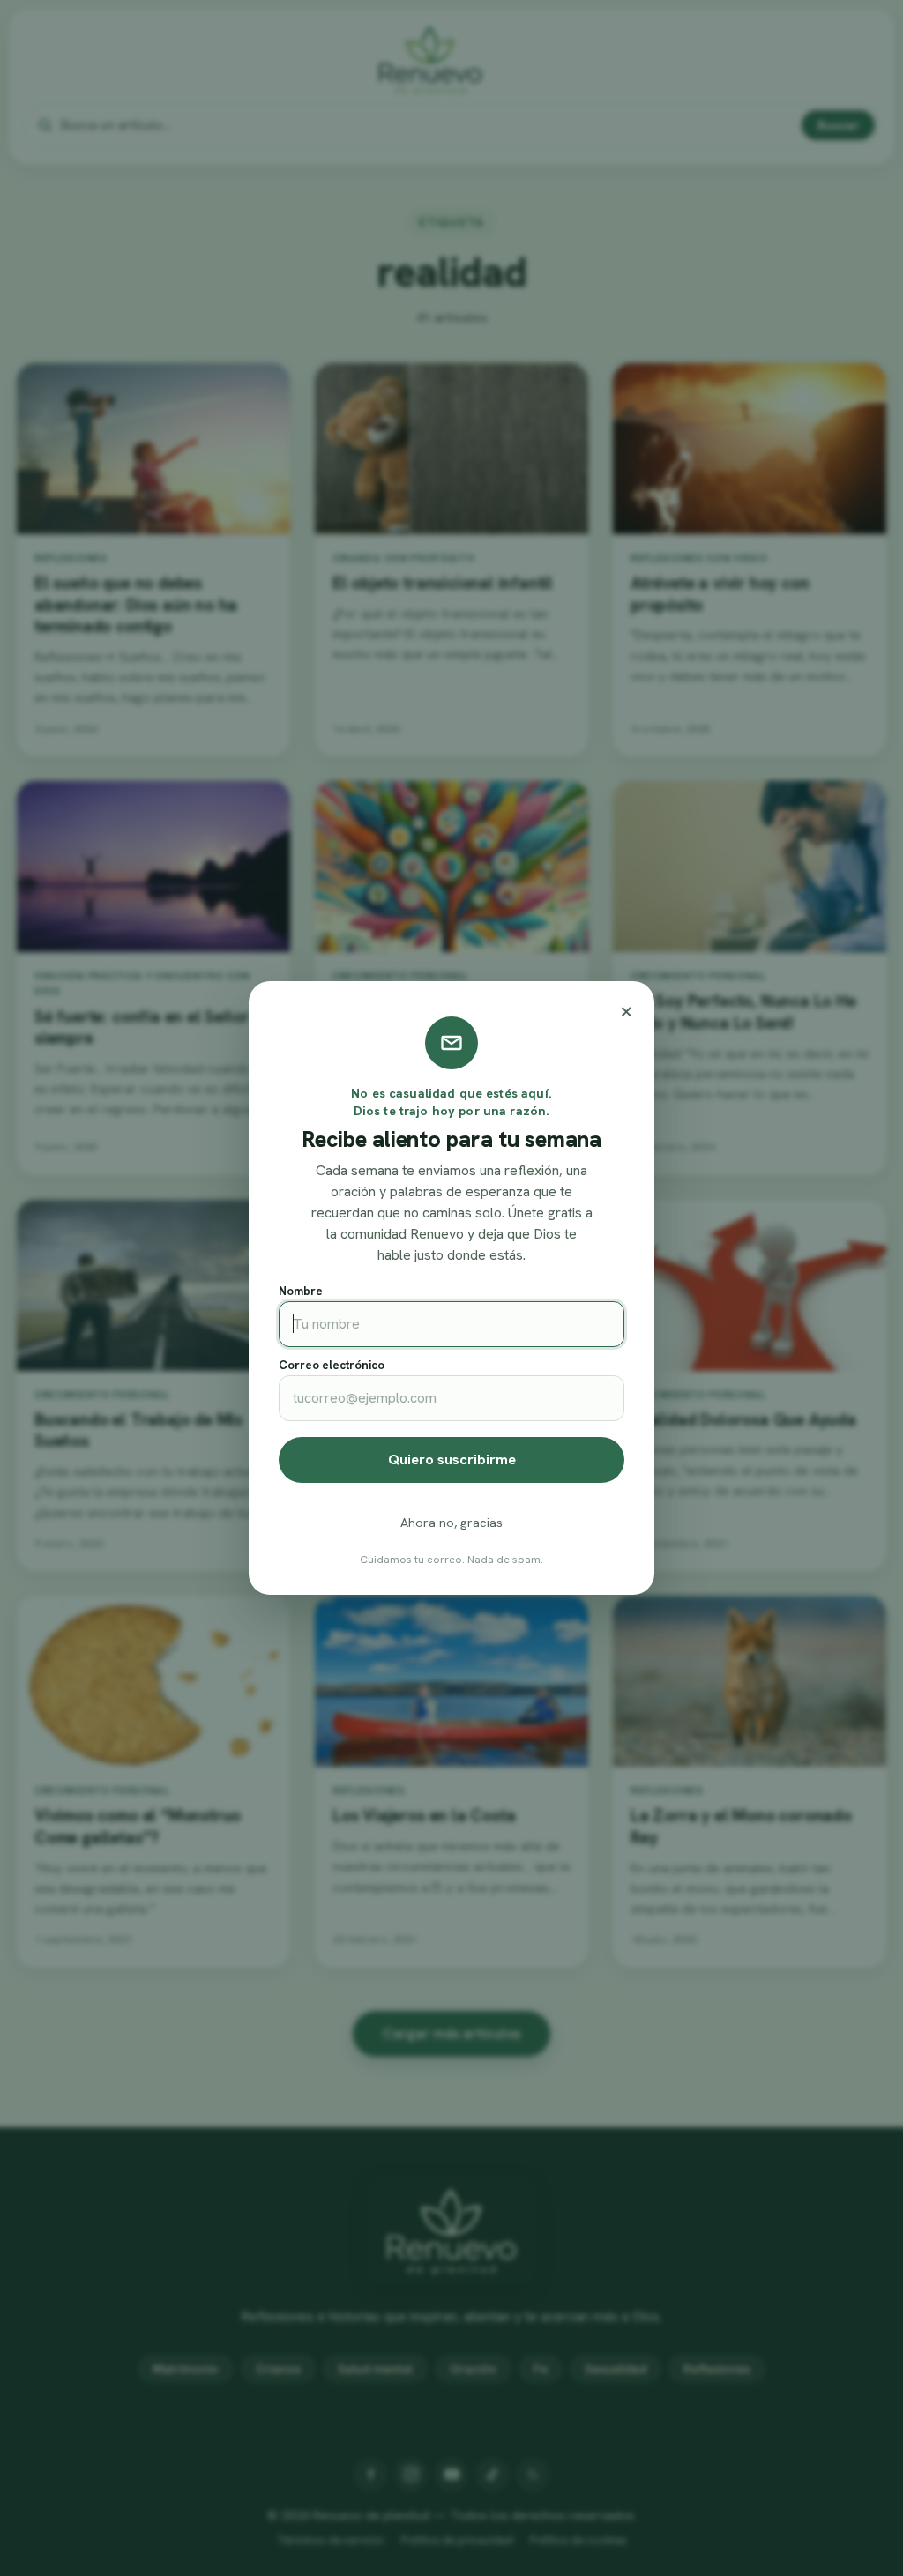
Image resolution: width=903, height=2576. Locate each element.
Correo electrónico (332, 1365)
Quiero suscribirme (452, 1459)
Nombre (301, 1291)
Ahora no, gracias (451, 1523)
